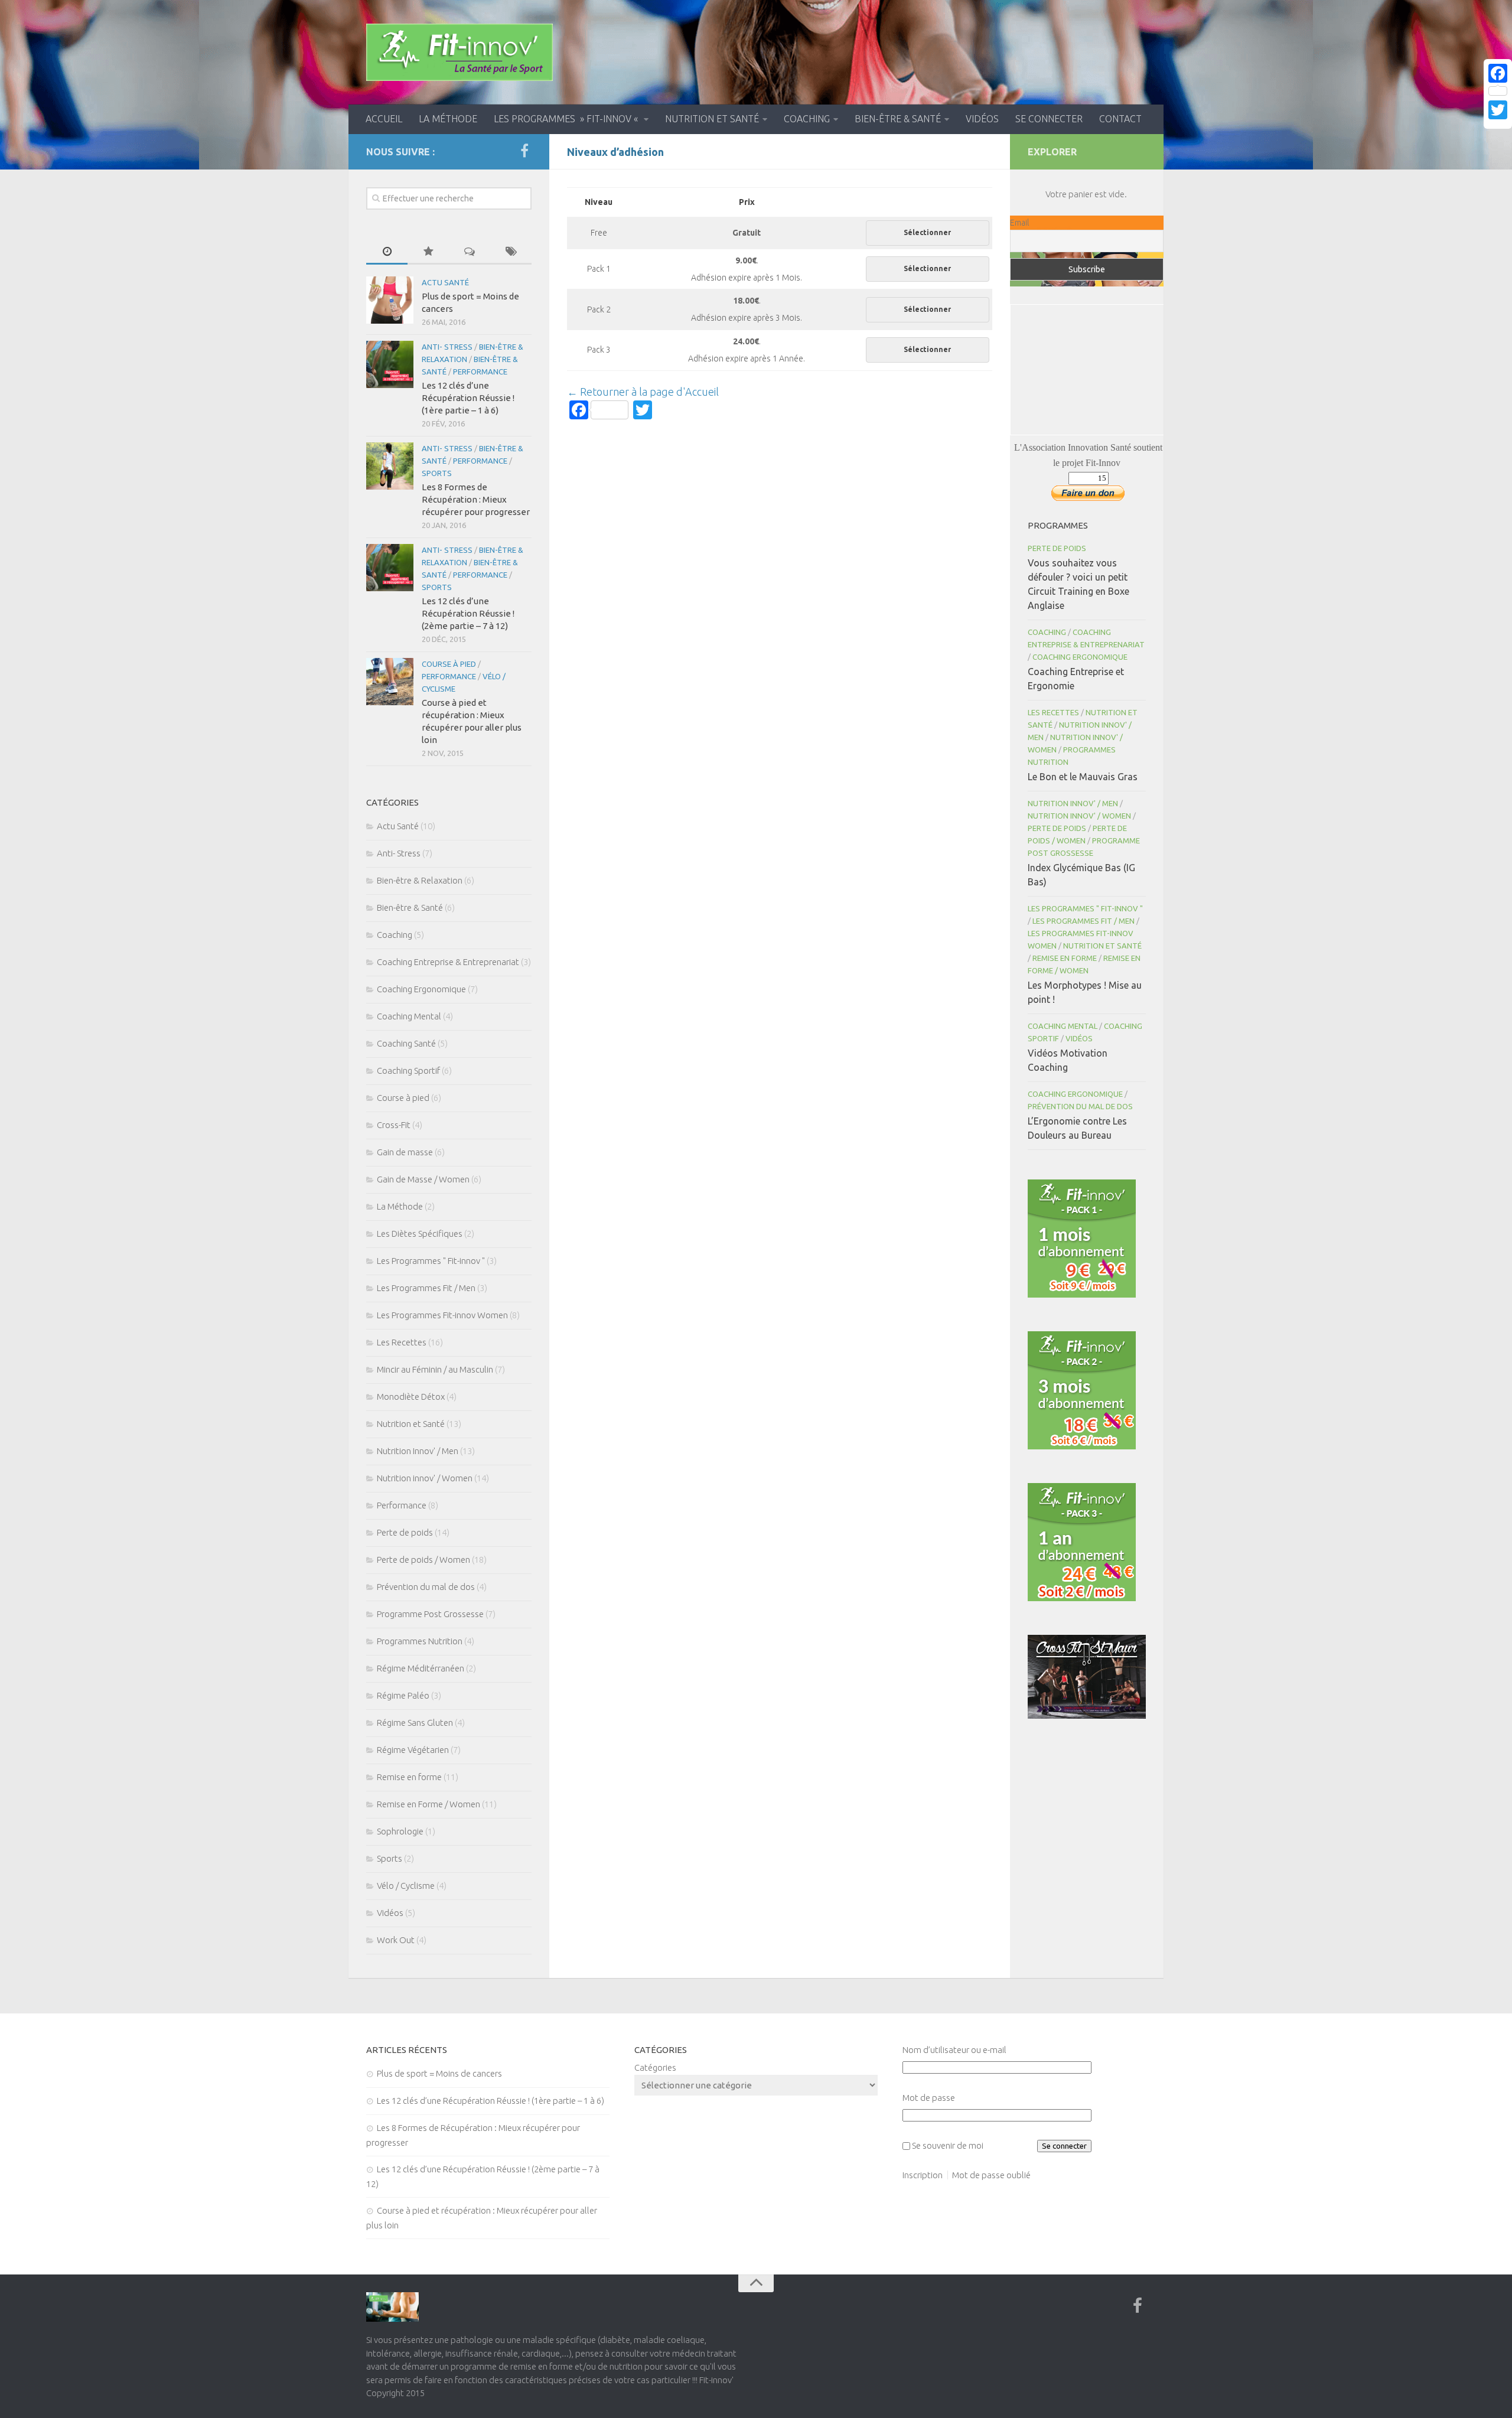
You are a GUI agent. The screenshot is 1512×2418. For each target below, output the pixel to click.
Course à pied (449, 664)
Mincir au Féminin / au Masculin (435, 1369)
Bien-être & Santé (898, 119)
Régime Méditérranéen (421, 1668)
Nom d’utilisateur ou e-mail (954, 2050)
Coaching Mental (409, 1016)
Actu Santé (445, 282)
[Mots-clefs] (511, 252)
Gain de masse (405, 1152)
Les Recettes (402, 1342)
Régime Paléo (403, 1695)
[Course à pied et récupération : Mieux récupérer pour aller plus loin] (390, 682)
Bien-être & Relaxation (420, 880)
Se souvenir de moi (948, 2145)
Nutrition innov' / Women (425, 1478)
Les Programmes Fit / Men (426, 1288)
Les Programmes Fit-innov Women (442, 1315)
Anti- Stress (447, 347)
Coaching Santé (406, 1043)
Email (1019, 223)
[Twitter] (1498, 110)
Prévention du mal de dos (426, 1587)
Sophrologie (400, 1831)
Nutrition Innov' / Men (418, 1451)
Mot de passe (929, 2098)
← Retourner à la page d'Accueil (643, 392)
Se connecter (1049, 119)
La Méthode (448, 119)
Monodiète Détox (411, 1397)
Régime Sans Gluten (415, 1723)
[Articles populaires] (428, 252)
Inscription (923, 2175)
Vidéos (982, 119)
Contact (1120, 119)
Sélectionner (927, 232)
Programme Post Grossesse (430, 1614)
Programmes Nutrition (420, 1641)
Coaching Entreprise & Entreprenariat (448, 962)
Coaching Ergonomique (421, 989)
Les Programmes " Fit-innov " (431, 1261)
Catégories (655, 2067)
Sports (437, 473)
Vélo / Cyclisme (406, 1886)
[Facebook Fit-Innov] (524, 151)
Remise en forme (409, 1777)
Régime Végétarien (413, 1750)
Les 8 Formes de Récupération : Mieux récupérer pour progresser (476, 499)
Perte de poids (405, 1532)
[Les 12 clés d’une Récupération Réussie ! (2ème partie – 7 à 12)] (390, 568)
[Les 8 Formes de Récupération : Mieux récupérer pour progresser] (390, 466)
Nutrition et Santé (712, 119)
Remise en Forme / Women (428, 1804)
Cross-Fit (394, 1125)
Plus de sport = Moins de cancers (439, 2073)
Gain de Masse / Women (423, 1179)
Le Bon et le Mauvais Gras (1083, 777)
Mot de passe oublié (991, 2175)
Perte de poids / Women (423, 1560)
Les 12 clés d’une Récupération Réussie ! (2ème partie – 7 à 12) (468, 613)
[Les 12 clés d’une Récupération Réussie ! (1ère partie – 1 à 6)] (390, 364)
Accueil (384, 119)
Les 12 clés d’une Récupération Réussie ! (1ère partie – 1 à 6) (468, 398)
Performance (480, 372)
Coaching (807, 119)
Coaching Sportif (408, 1070)
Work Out (396, 1940)
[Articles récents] (387, 252)
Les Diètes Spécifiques (420, 1234)
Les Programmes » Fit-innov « (567, 119)
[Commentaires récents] (470, 252)
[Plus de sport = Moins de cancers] (390, 300)
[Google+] (1498, 124)
